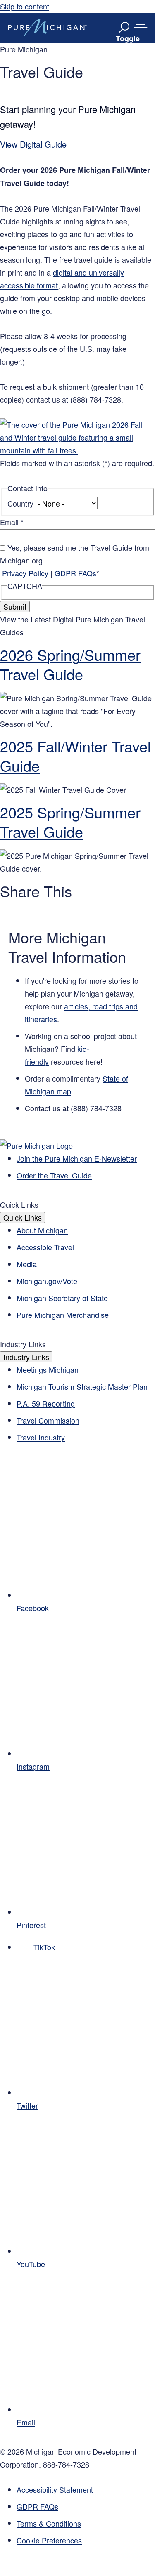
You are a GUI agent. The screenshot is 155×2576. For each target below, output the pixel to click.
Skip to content (25, 6)
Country (21, 503)
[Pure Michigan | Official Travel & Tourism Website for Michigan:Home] (48, 28)
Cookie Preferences (49, 2540)
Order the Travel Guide (54, 1175)
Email (12, 522)
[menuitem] (86, 2540)
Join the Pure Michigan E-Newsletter (77, 1158)
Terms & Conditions (49, 2523)
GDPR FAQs (75, 573)
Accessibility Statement (55, 2489)
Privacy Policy (25, 573)
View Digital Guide (33, 144)
